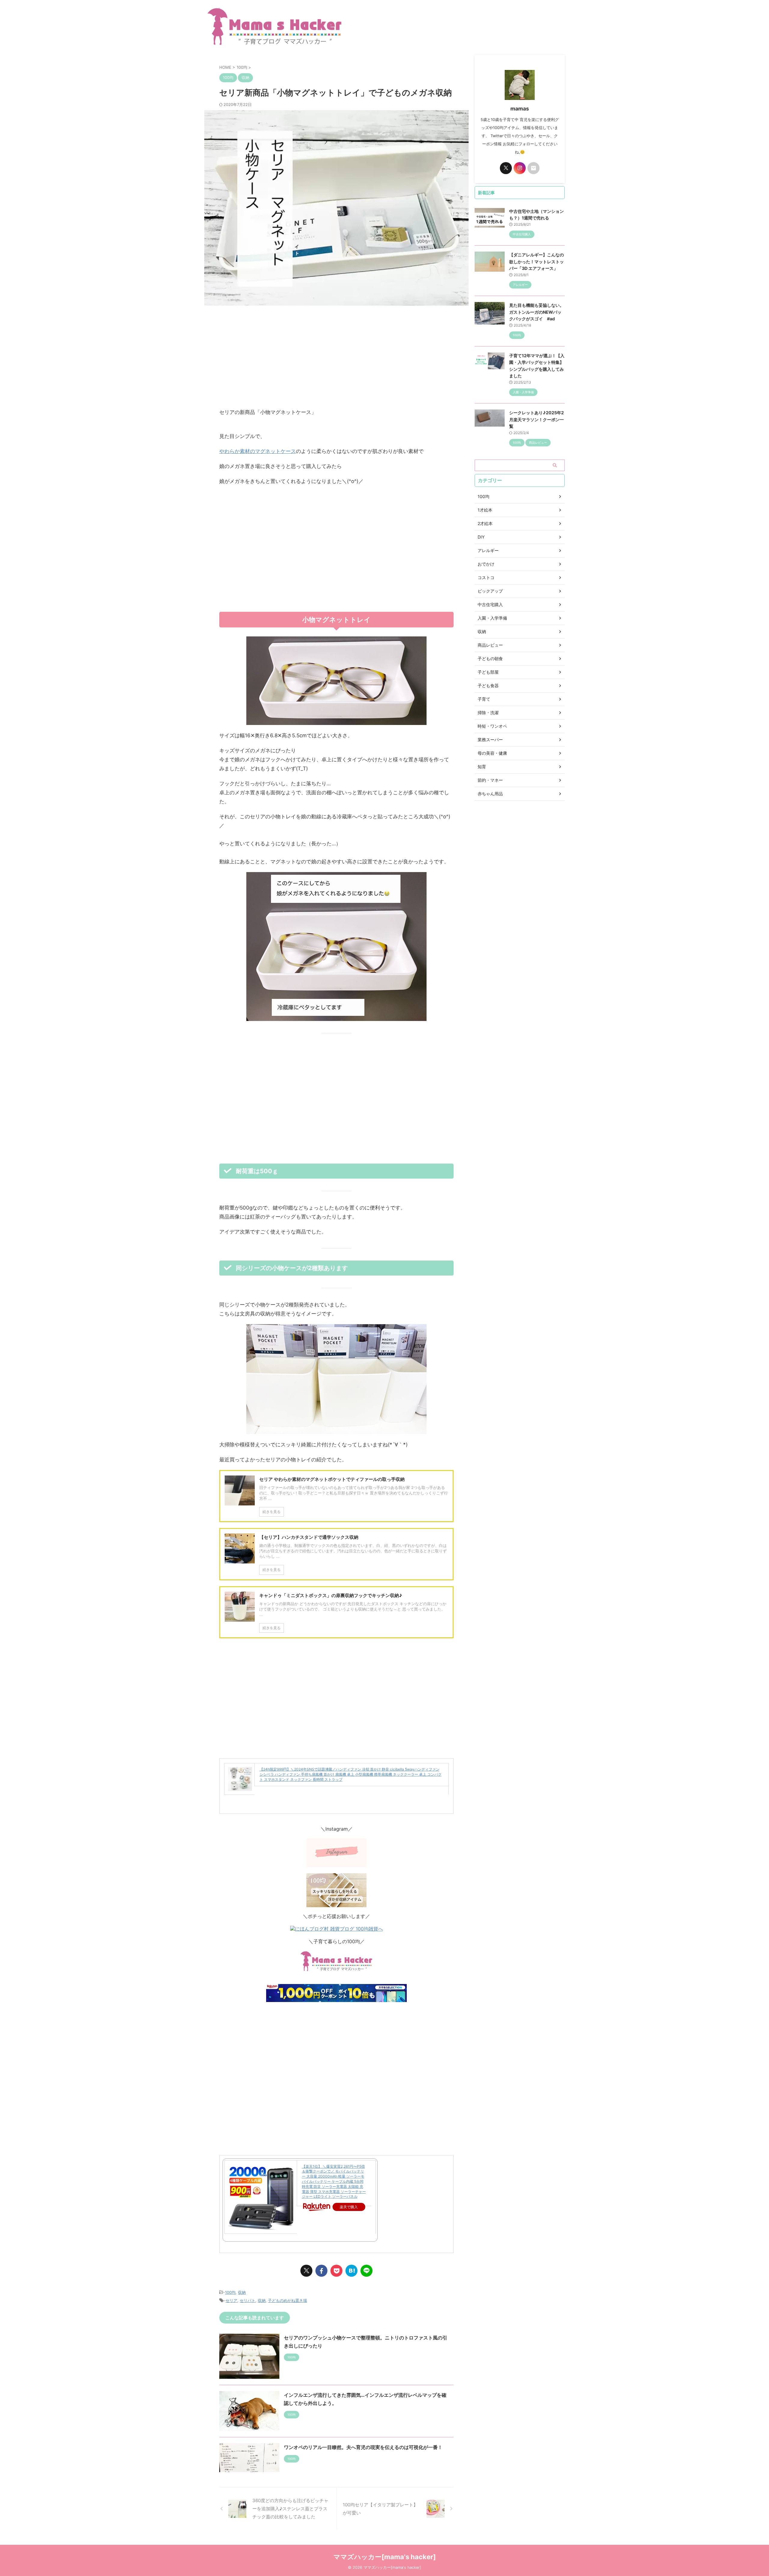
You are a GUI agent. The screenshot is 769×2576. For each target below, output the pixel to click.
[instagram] (520, 168)
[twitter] (306, 2271)
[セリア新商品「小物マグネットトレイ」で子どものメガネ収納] (351, 2271)
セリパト (248, 2300)
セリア (231, 2300)
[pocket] (336, 2271)
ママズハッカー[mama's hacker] (385, 2557)
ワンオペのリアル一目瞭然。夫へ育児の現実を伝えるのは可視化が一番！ (363, 2447)
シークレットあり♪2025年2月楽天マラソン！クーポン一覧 (536, 419)
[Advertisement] (336, 357)
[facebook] (321, 2271)
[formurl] (533, 168)
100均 (230, 2292)
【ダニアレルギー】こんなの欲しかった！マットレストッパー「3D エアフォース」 (536, 261)
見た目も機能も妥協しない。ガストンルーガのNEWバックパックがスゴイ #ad (536, 312)
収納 (242, 2292)
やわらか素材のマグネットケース (258, 451)
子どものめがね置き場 (287, 2300)
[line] (366, 2271)
